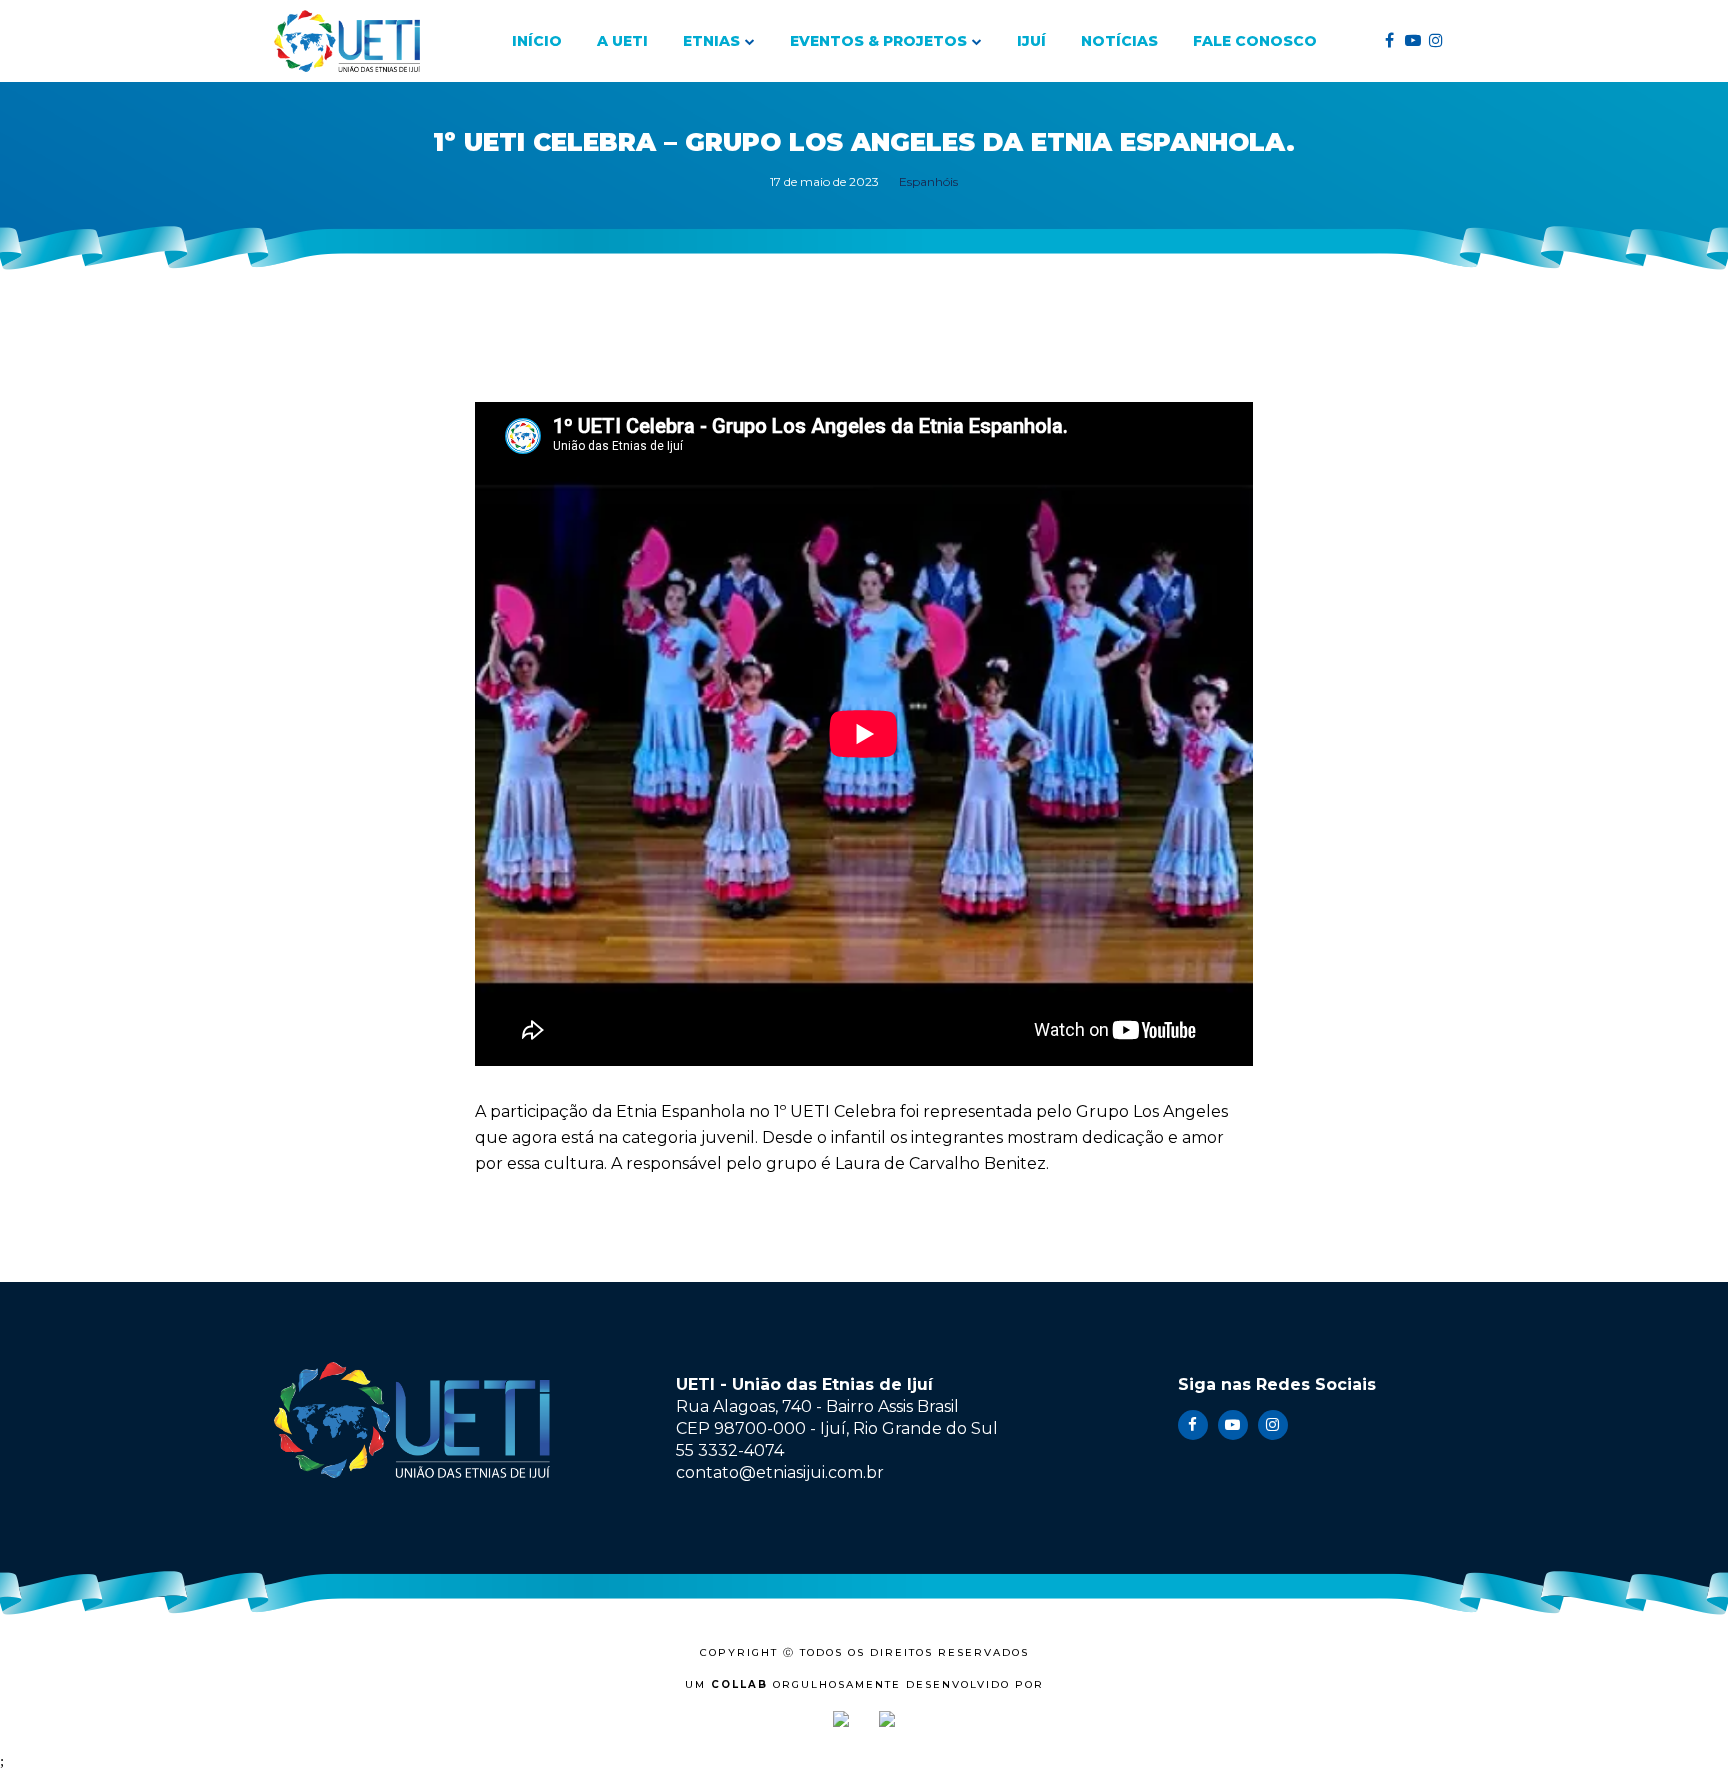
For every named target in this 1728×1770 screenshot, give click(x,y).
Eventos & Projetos (878, 41)
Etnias (711, 41)
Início (537, 41)
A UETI (622, 41)
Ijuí (1031, 41)
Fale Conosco (1255, 41)
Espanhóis (928, 181)
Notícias (1119, 41)
